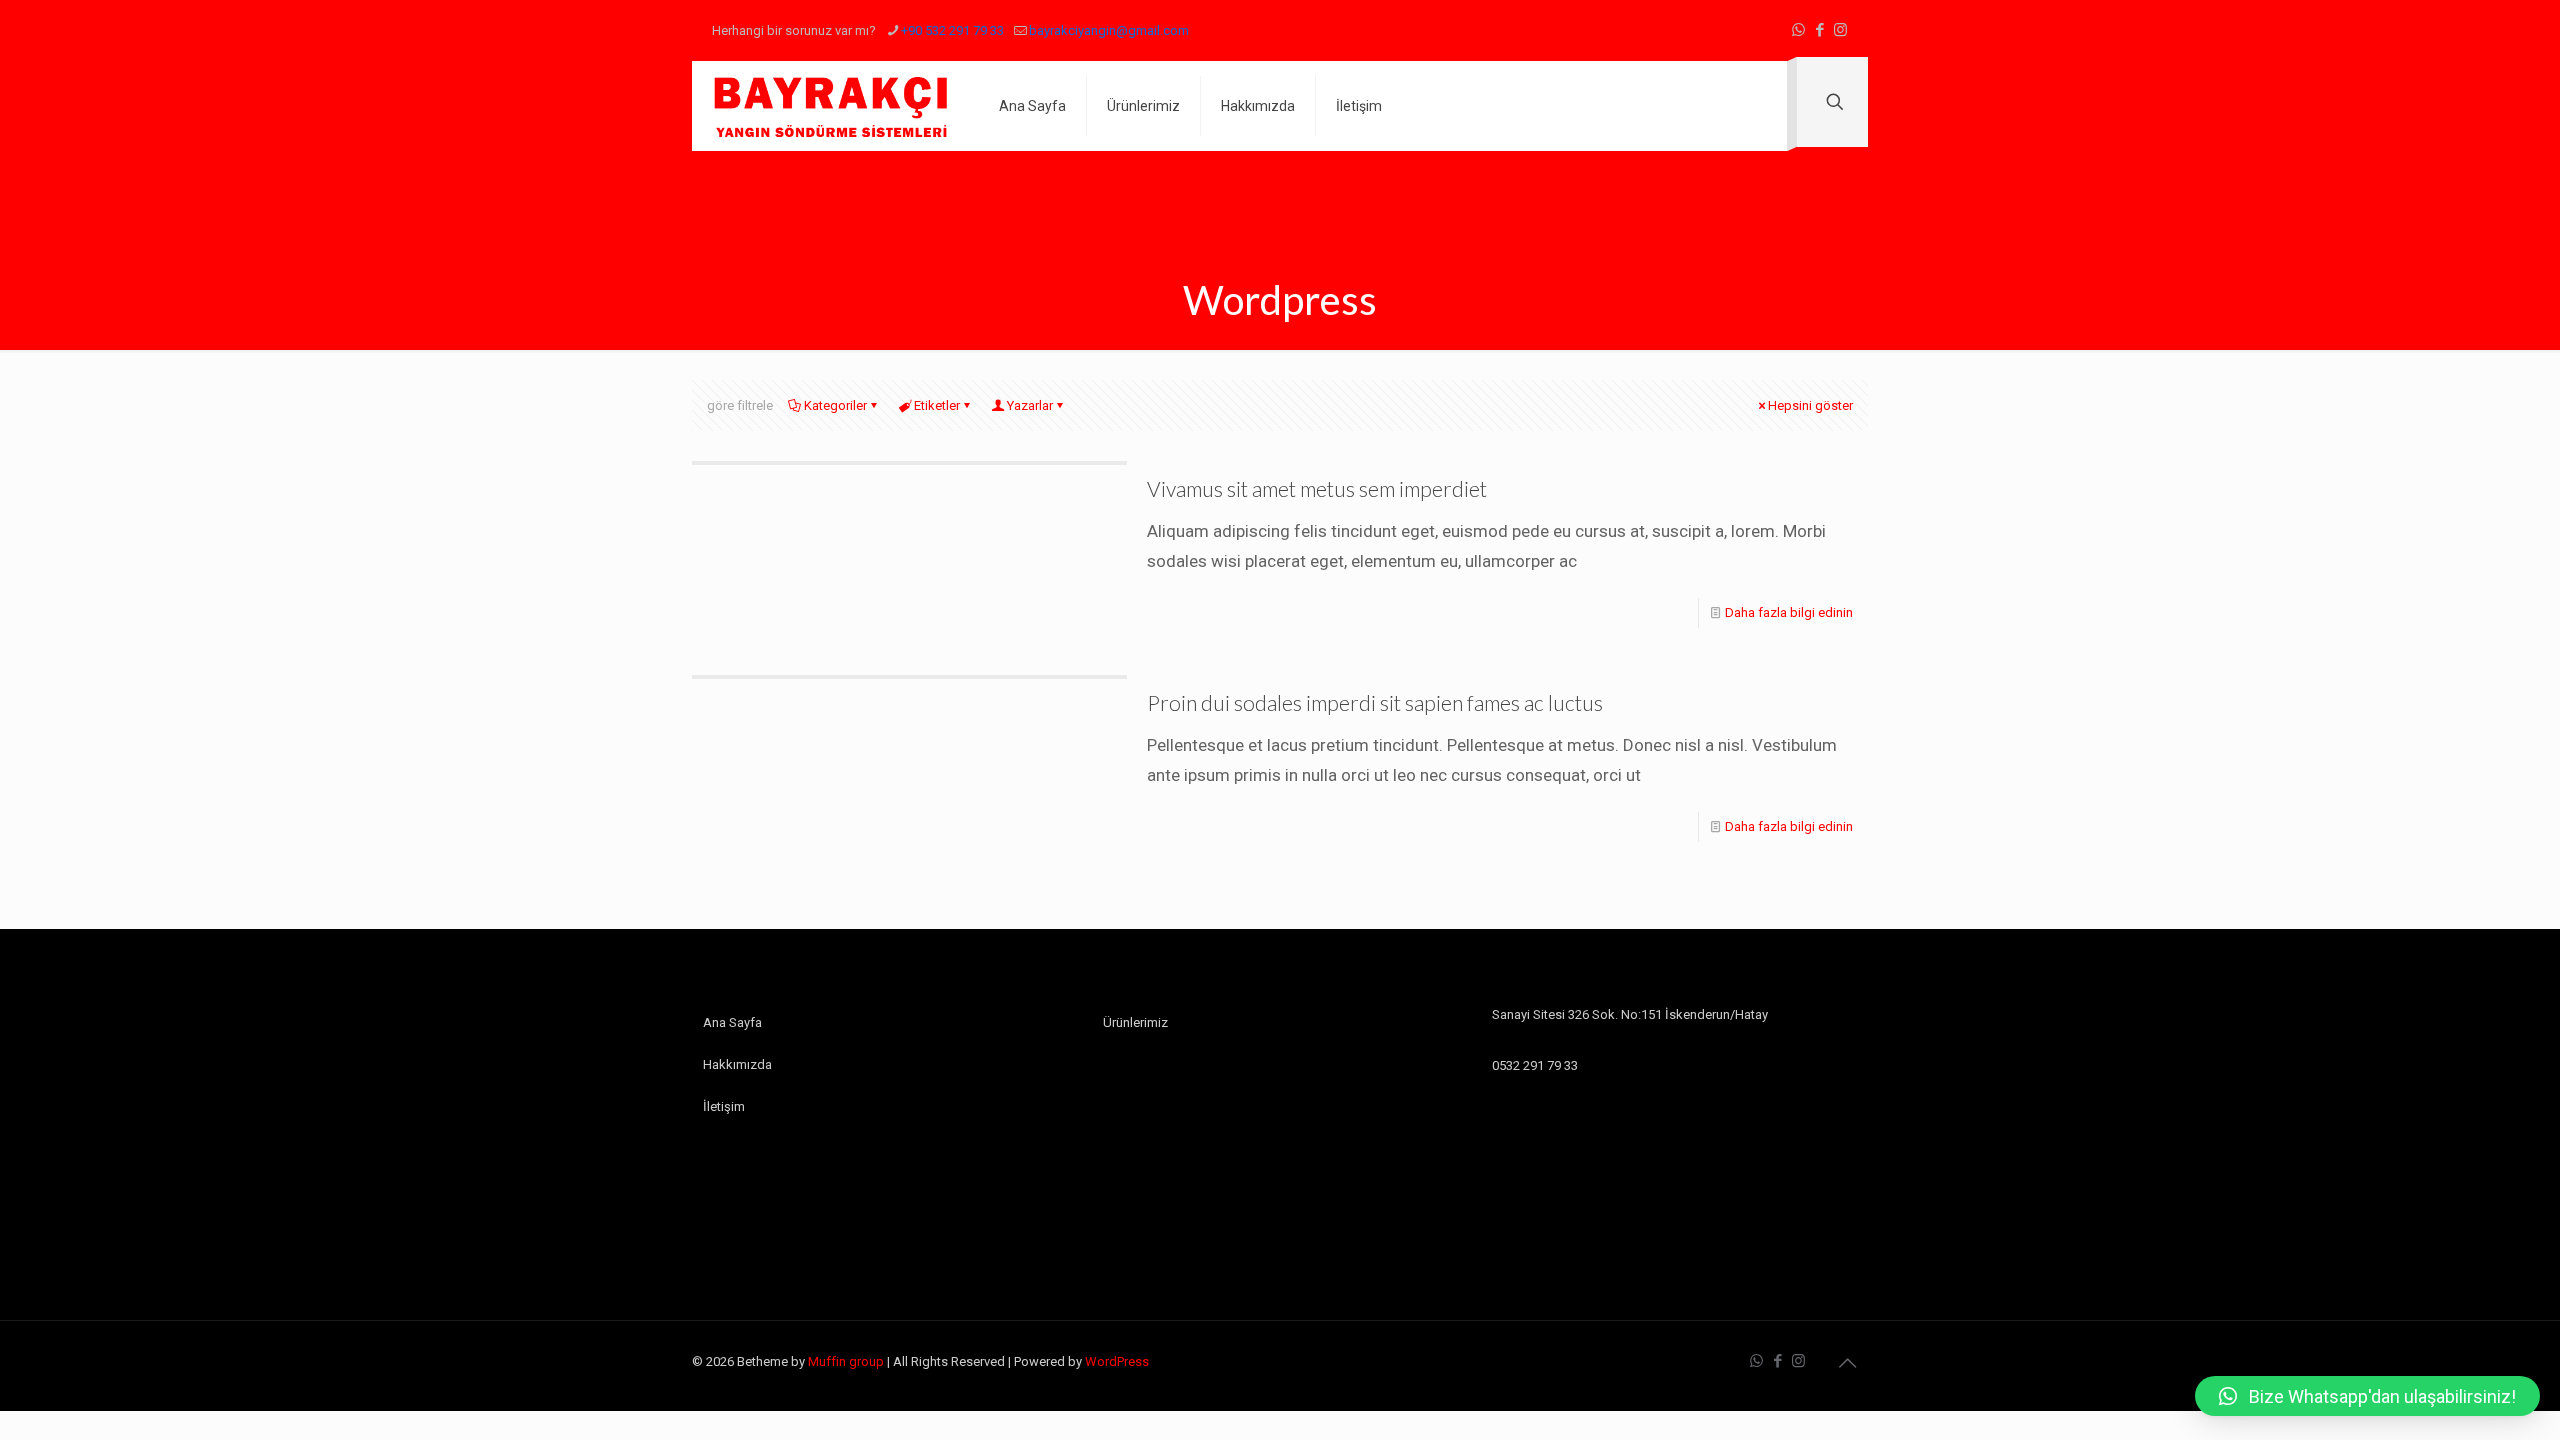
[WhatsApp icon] (1798, 30)
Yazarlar (1030, 405)
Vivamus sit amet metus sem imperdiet (1317, 488)
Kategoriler (835, 405)
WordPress (1117, 1361)
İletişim (724, 1106)
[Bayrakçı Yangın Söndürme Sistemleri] (830, 106)
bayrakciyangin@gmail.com (1109, 30)
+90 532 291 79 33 (952, 30)
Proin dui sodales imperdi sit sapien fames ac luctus (1375, 702)
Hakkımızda (737, 1064)
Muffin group (846, 1361)
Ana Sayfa (732, 1022)
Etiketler (937, 405)
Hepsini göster (1810, 405)
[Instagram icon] (1840, 30)
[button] (2367, 1396)
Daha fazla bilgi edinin (1789, 612)
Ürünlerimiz (1135, 1022)
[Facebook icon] (1819, 30)
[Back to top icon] (1847, 1363)
